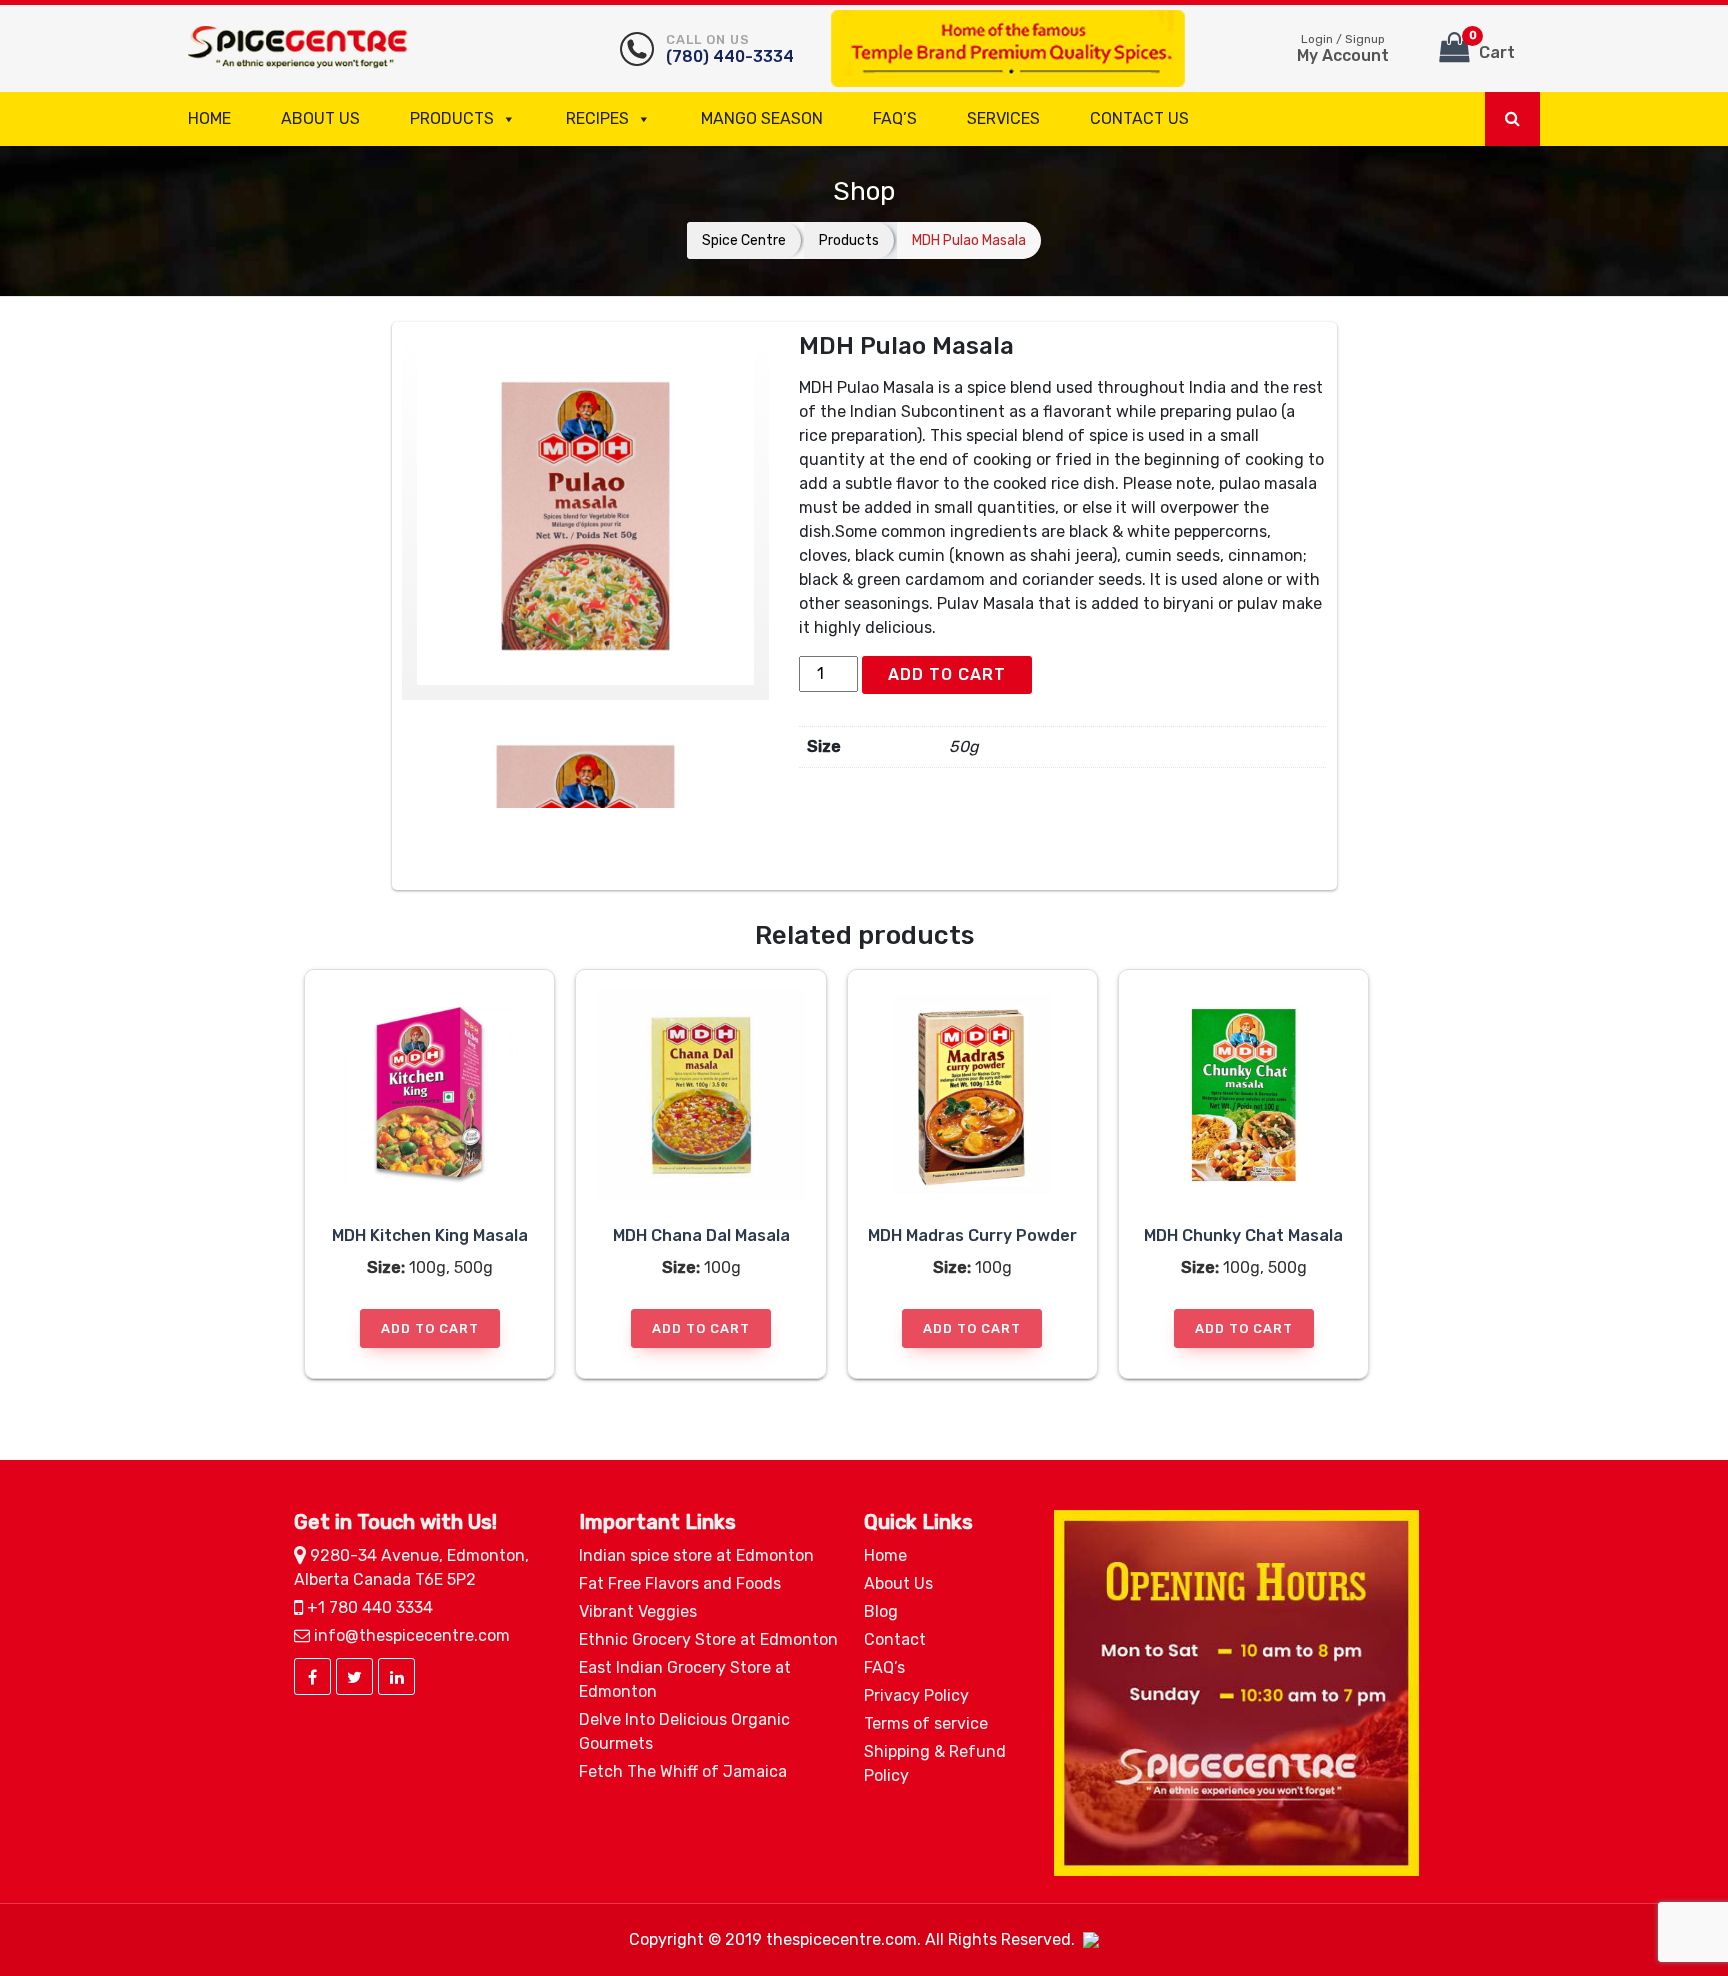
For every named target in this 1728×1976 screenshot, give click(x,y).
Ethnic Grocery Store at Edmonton (708, 1639)
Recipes (597, 118)
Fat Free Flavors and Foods (680, 1583)
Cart (1492, 45)
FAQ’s (895, 118)
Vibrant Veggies (638, 1611)
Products (452, 118)
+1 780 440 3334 (368, 1607)
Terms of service (926, 1723)
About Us (320, 118)
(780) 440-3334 (730, 49)
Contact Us (1139, 118)
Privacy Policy (916, 1695)
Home (209, 118)
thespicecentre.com (841, 1939)
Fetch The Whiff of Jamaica (683, 1771)
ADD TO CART (947, 674)
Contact (895, 1639)
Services (1003, 118)
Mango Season (762, 118)
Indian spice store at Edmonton (696, 1555)
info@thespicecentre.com (410, 1635)
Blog (881, 1611)
